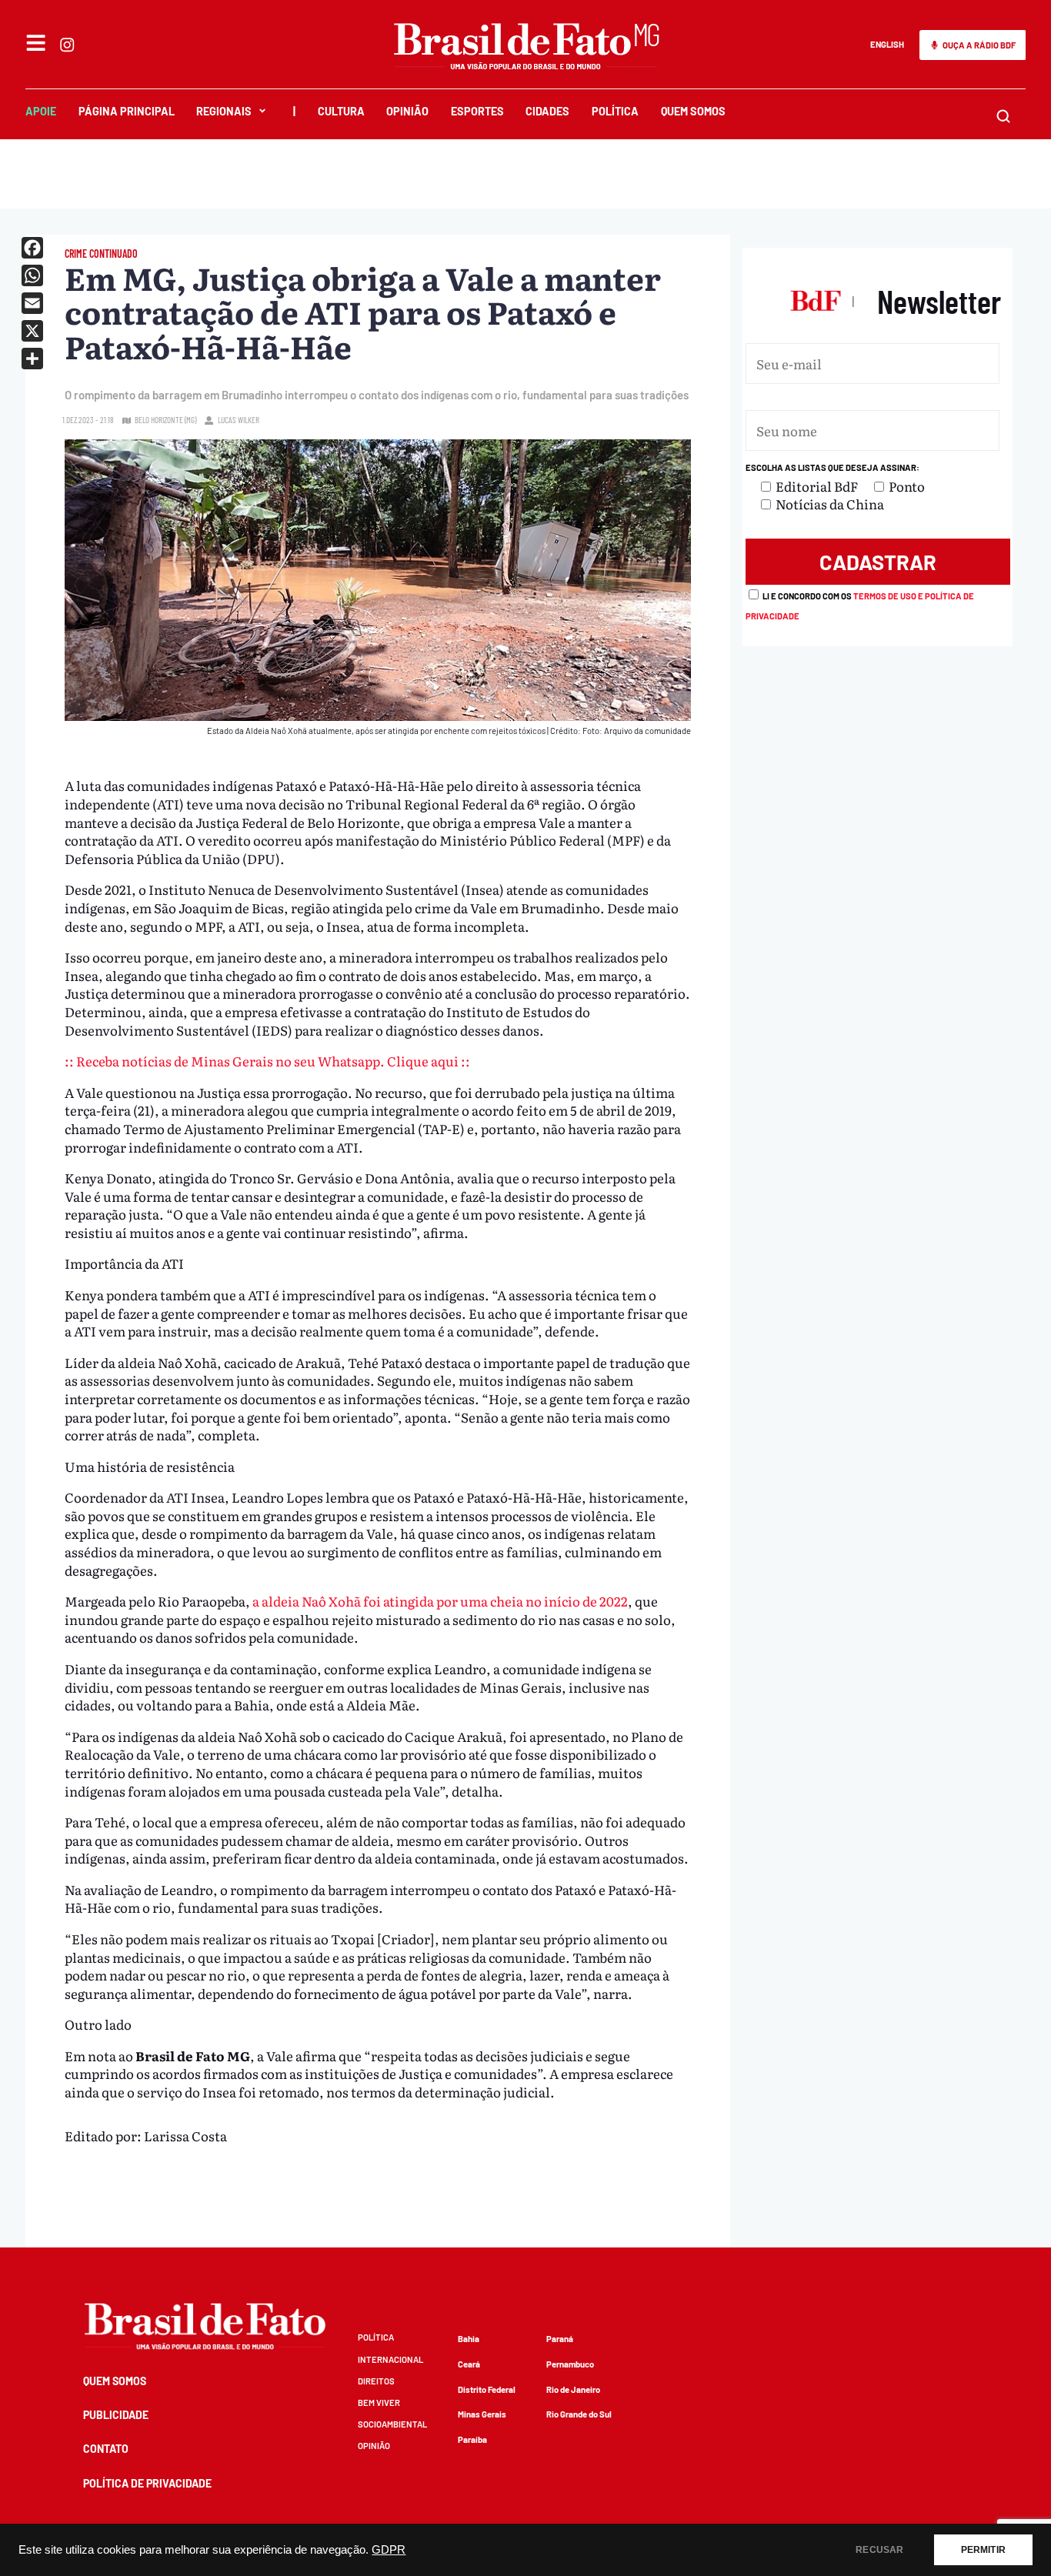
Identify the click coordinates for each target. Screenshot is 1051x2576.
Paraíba (472, 2439)
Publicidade (116, 2415)
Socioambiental (392, 2424)
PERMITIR (983, 2550)
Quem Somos (693, 111)
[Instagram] (67, 45)
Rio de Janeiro (573, 2389)
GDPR (389, 2550)
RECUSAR (879, 2550)
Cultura (341, 111)
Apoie (41, 111)
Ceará (469, 2364)
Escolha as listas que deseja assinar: (832, 467)
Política (615, 111)
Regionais (224, 111)
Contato (106, 2449)
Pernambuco (570, 2364)
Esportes (477, 111)
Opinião (407, 111)
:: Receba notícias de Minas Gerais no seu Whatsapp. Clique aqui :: (267, 1061)
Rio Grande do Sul (579, 2414)
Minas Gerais (482, 2414)
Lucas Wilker (239, 420)
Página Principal (127, 111)
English (887, 44)
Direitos (376, 2381)
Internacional (390, 2359)
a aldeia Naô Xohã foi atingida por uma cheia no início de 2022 (440, 1601)
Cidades (547, 111)
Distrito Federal (487, 2389)
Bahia (469, 2339)
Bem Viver (379, 2402)
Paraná (560, 2339)
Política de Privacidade (147, 2483)
